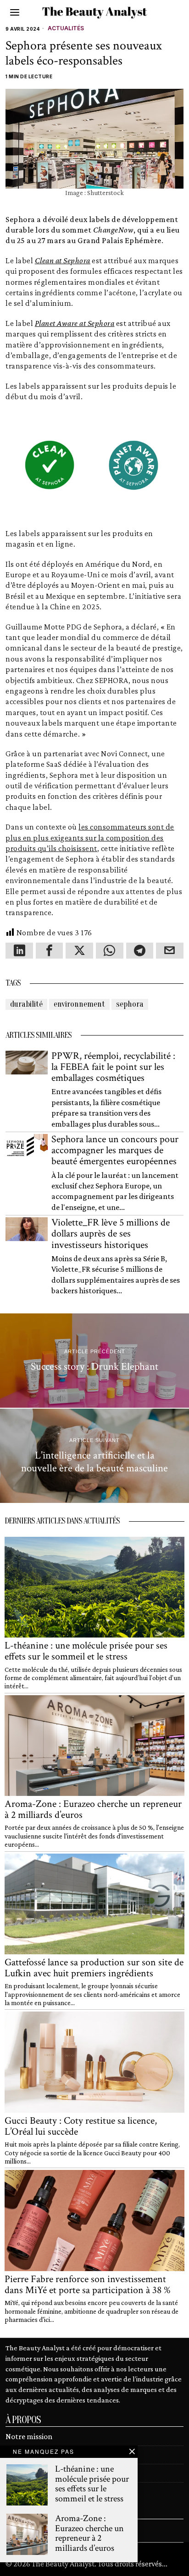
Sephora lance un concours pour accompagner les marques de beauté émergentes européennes (115, 1151)
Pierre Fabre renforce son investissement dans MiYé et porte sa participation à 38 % (88, 2285)
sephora (130, 1004)
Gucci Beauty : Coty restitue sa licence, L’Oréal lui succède (81, 2126)
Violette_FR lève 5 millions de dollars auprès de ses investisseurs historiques (111, 1234)
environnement (79, 1004)
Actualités (66, 28)
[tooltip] (19, 951)
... (165, 2564)
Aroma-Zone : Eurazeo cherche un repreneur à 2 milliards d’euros (93, 1810)
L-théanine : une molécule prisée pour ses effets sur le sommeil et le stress (86, 1651)
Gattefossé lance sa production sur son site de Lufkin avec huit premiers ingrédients (94, 1968)
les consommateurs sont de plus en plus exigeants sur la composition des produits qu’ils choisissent (90, 838)
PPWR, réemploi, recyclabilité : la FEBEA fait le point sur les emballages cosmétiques (113, 1067)
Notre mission (29, 2436)
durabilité (26, 1004)
